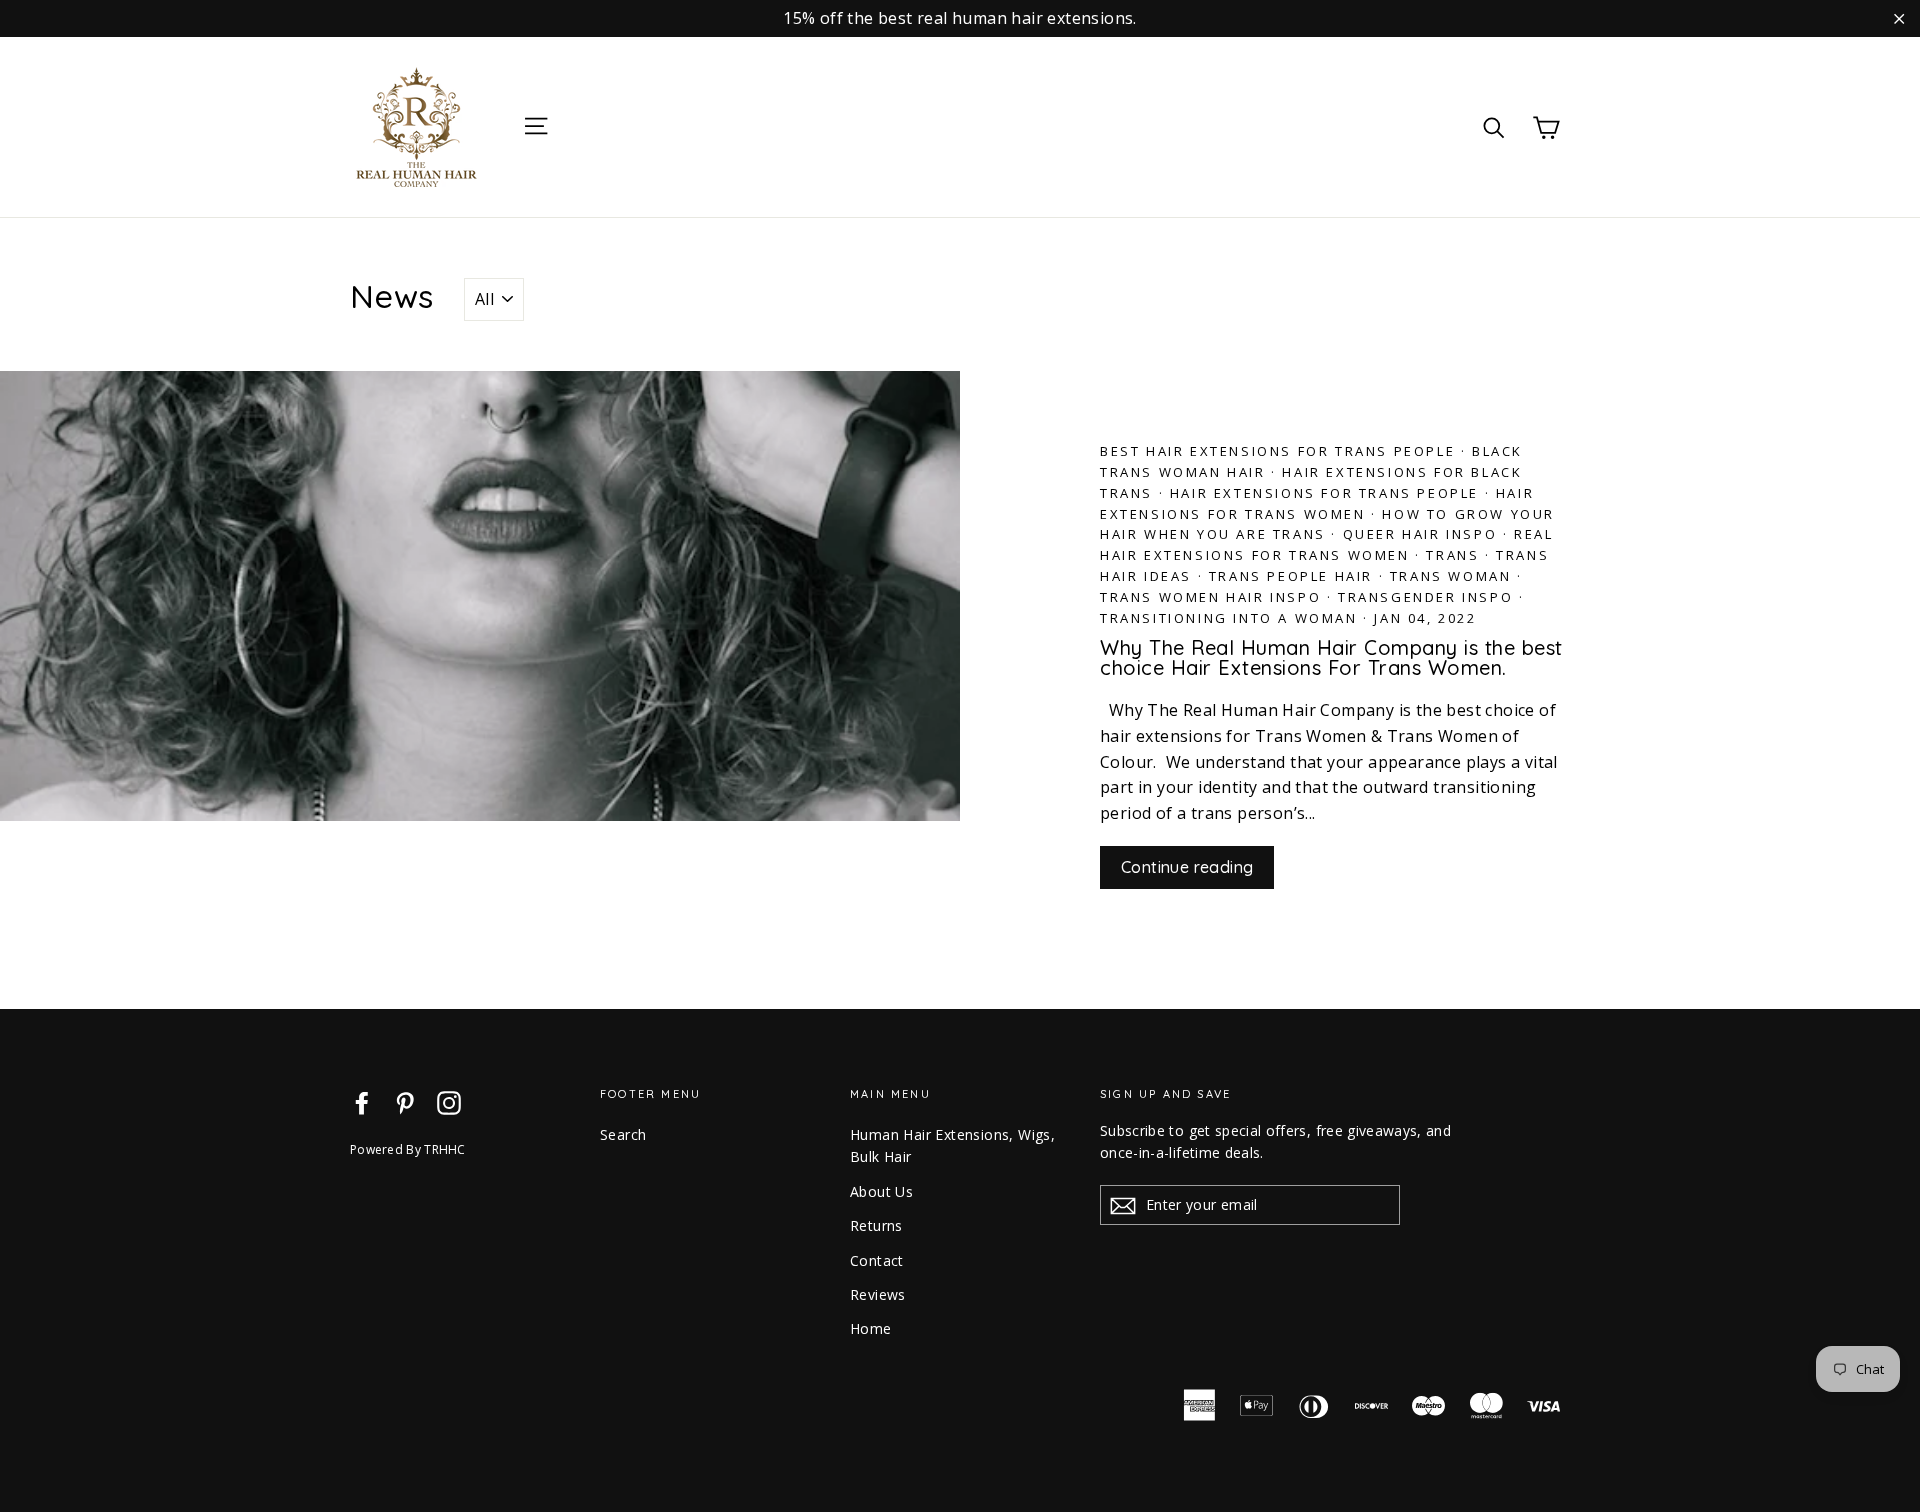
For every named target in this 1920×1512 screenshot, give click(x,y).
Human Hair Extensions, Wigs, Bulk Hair (952, 1145)
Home (871, 1328)
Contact (877, 1260)
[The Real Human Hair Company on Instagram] (449, 1102)
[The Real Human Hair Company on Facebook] (362, 1102)
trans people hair (1291, 576)
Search (623, 1134)
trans (1452, 555)
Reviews (878, 1294)
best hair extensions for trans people (1277, 451)
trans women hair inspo (1210, 597)
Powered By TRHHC (408, 1149)
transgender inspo (1425, 597)
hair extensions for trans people (1324, 493)
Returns (876, 1225)
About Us (881, 1191)
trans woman (1451, 576)
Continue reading (1187, 867)
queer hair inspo (1420, 534)
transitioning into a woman (1229, 618)
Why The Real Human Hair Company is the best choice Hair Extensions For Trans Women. (1331, 657)
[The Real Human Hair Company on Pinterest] (405, 1102)
